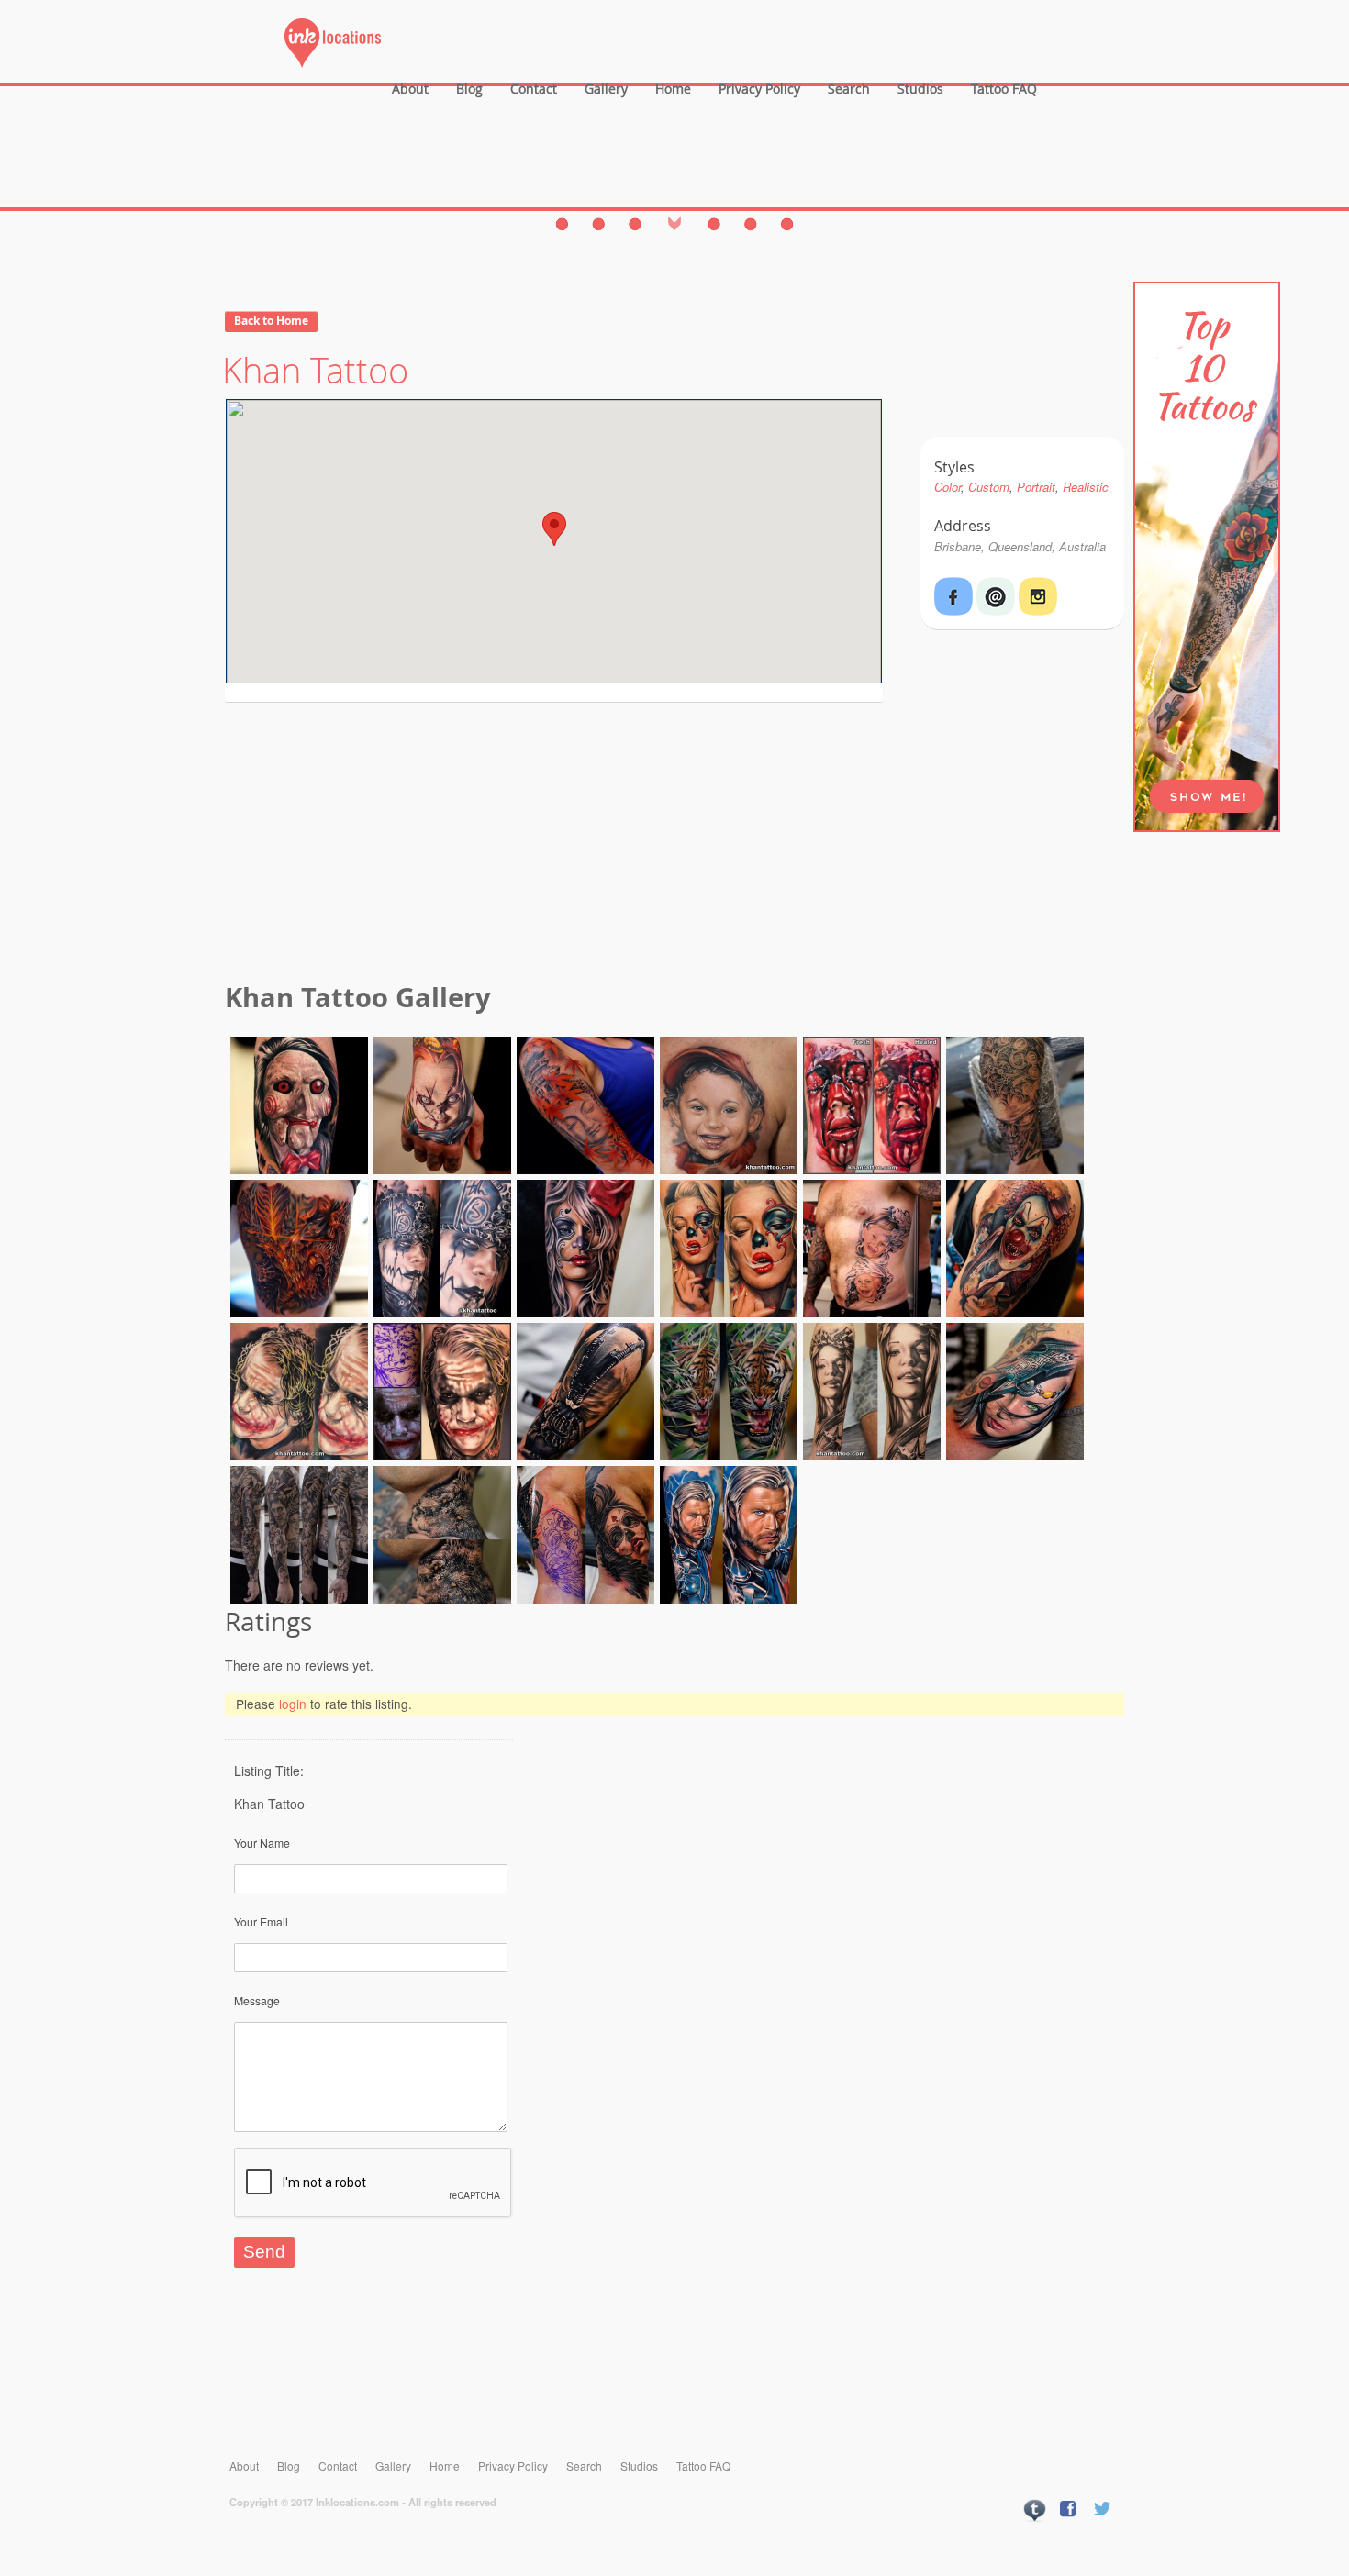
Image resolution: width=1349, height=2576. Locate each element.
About (410, 89)
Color (948, 487)
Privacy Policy (759, 89)
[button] (554, 529)
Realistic (1086, 487)
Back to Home (271, 321)
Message (257, 2000)
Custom (989, 487)
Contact (534, 89)
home (673, 89)
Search (849, 89)
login (293, 1704)
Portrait (1036, 487)
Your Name (262, 1843)
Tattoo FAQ (1004, 89)
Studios (920, 89)
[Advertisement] (674, 845)
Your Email (261, 1921)
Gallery (606, 89)
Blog (469, 89)
